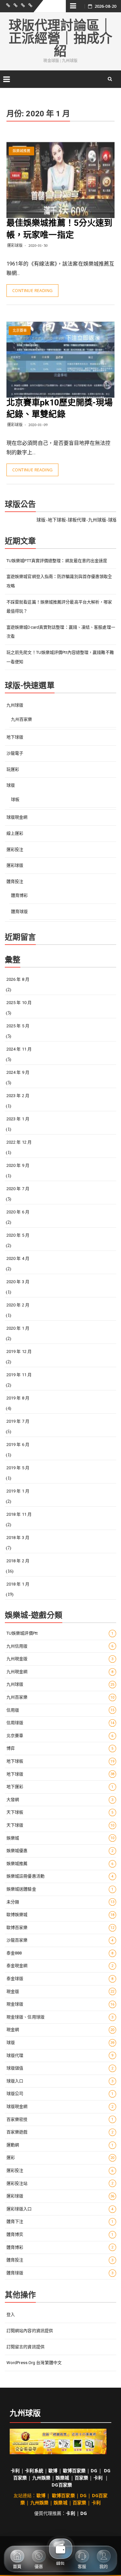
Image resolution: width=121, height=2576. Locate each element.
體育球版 (19, 911)
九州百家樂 (22, 719)
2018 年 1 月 (18, 1584)
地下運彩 (60, 1787)
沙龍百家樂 (60, 1940)
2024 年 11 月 (19, 1049)
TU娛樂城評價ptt (60, 1633)
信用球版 (60, 1723)
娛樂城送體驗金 (60, 1889)
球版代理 (60, 2055)
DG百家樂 (62, 2485)
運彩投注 (15, 849)
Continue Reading (32, 290)
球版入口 (60, 2081)
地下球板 (60, 1761)
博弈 (60, 1748)
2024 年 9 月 (18, 1072)
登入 (11, 2314)
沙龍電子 (15, 753)
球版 (11, 785)
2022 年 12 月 (19, 1142)
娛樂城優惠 (60, 1851)
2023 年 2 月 (18, 1096)
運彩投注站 (60, 2183)
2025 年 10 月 (19, 1003)
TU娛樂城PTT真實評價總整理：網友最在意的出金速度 (57, 561)
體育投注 (15, 881)
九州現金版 (60, 1659)
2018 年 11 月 (19, 1514)
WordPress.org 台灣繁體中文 (34, 2363)
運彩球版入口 (60, 2209)
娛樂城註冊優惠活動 (60, 1876)
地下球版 (15, 737)
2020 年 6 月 (18, 1212)
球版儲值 (60, 2068)
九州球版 (15, 705)
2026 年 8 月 (18, 979)
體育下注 (60, 2221)
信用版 (60, 1710)
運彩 (60, 2157)
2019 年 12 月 (19, 1351)
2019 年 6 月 (18, 1445)
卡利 (15, 2471)
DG (94, 2471)
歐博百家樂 (60, 1927)
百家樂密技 (60, 2119)
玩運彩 (13, 769)
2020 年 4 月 (18, 1258)
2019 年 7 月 (18, 1421)
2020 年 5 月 (18, 1235)
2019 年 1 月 (18, 1491)
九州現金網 (60, 1672)
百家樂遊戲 (60, 2132)
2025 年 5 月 (18, 1026)
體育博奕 (60, 2234)
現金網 (60, 2030)
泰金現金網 (60, 1966)
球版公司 (60, 2094)
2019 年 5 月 (18, 1468)
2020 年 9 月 (18, 1165)
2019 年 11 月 (19, 1375)
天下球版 (60, 1825)
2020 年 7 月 (18, 1189)
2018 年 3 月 (18, 1538)
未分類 (60, 1902)
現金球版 (60, 2004)
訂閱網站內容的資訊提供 (30, 2331)
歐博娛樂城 (60, 1915)
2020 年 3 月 (18, 1282)
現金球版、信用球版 (60, 2017)
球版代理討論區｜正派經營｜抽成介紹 (60, 38)
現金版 (60, 1991)
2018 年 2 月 (18, 1561)
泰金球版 (60, 1979)
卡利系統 (34, 2471)
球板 (15, 799)
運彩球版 (15, 245)
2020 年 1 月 (18, 1328)
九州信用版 (60, 1646)
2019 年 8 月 (18, 1398)
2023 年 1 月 (18, 1119)
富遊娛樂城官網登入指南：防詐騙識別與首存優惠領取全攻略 (59, 581)
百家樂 (81, 2478)
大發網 (60, 1800)
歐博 (53, 2471)
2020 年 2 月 (18, 1305)
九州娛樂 (41, 2478)
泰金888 (60, 1953)
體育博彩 (19, 895)
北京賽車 (20, 331)
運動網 (60, 2145)
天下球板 (60, 1812)
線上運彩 (15, 833)
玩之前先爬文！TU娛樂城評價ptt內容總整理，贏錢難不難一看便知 (60, 657)
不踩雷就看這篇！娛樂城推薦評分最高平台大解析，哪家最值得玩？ (59, 607)
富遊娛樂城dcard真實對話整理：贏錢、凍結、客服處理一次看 (61, 632)
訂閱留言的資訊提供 (25, 2347)
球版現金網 (17, 817)
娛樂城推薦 (22, 151)
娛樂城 (60, 1838)
